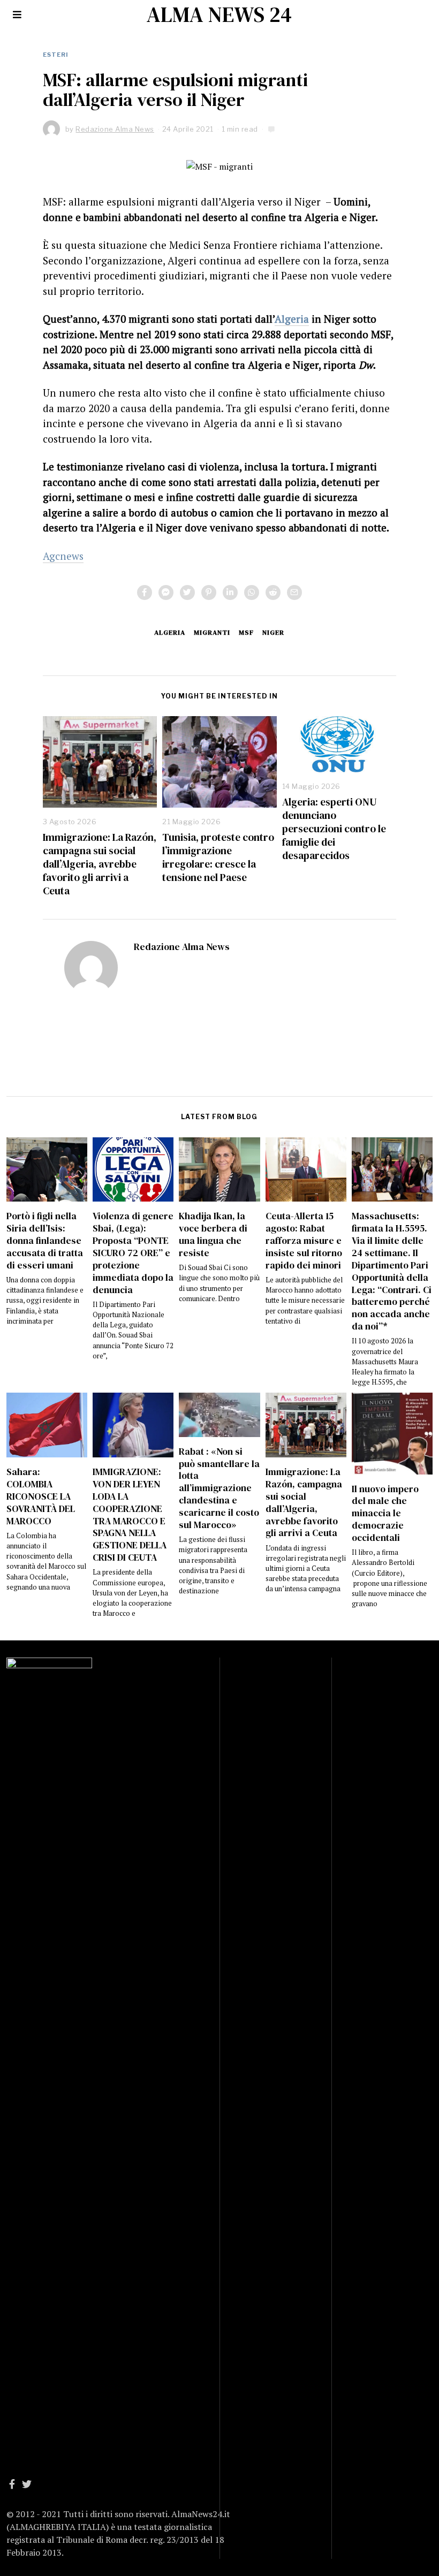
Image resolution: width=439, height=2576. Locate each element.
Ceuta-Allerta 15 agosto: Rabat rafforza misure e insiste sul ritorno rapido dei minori (304, 1240)
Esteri (56, 55)
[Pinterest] (209, 592)
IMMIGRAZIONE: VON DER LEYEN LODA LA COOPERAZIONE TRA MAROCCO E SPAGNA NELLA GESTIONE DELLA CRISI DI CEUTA (130, 1515)
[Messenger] (166, 592)
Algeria (292, 319)
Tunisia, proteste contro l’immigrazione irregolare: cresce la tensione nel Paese (218, 857)
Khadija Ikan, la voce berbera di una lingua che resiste (213, 1234)
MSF (246, 632)
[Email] (294, 592)
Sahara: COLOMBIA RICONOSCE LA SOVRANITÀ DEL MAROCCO (41, 1496)
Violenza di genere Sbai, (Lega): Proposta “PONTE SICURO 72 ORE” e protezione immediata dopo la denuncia (133, 1253)
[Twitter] (187, 592)
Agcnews (63, 556)
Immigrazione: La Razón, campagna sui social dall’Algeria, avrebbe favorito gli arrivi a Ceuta (100, 864)
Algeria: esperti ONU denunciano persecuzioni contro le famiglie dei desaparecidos (334, 829)
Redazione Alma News (182, 947)
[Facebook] (145, 592)
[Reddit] (273, 592)
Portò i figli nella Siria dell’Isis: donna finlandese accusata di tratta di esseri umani (45, 1240)
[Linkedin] (230, 592)
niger (273, 632)
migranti (212, 632)
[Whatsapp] (252, 592)
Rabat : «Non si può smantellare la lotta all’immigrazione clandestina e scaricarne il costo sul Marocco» (219, 1488)
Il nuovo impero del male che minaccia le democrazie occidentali (385, 1513)
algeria (170, 632)
